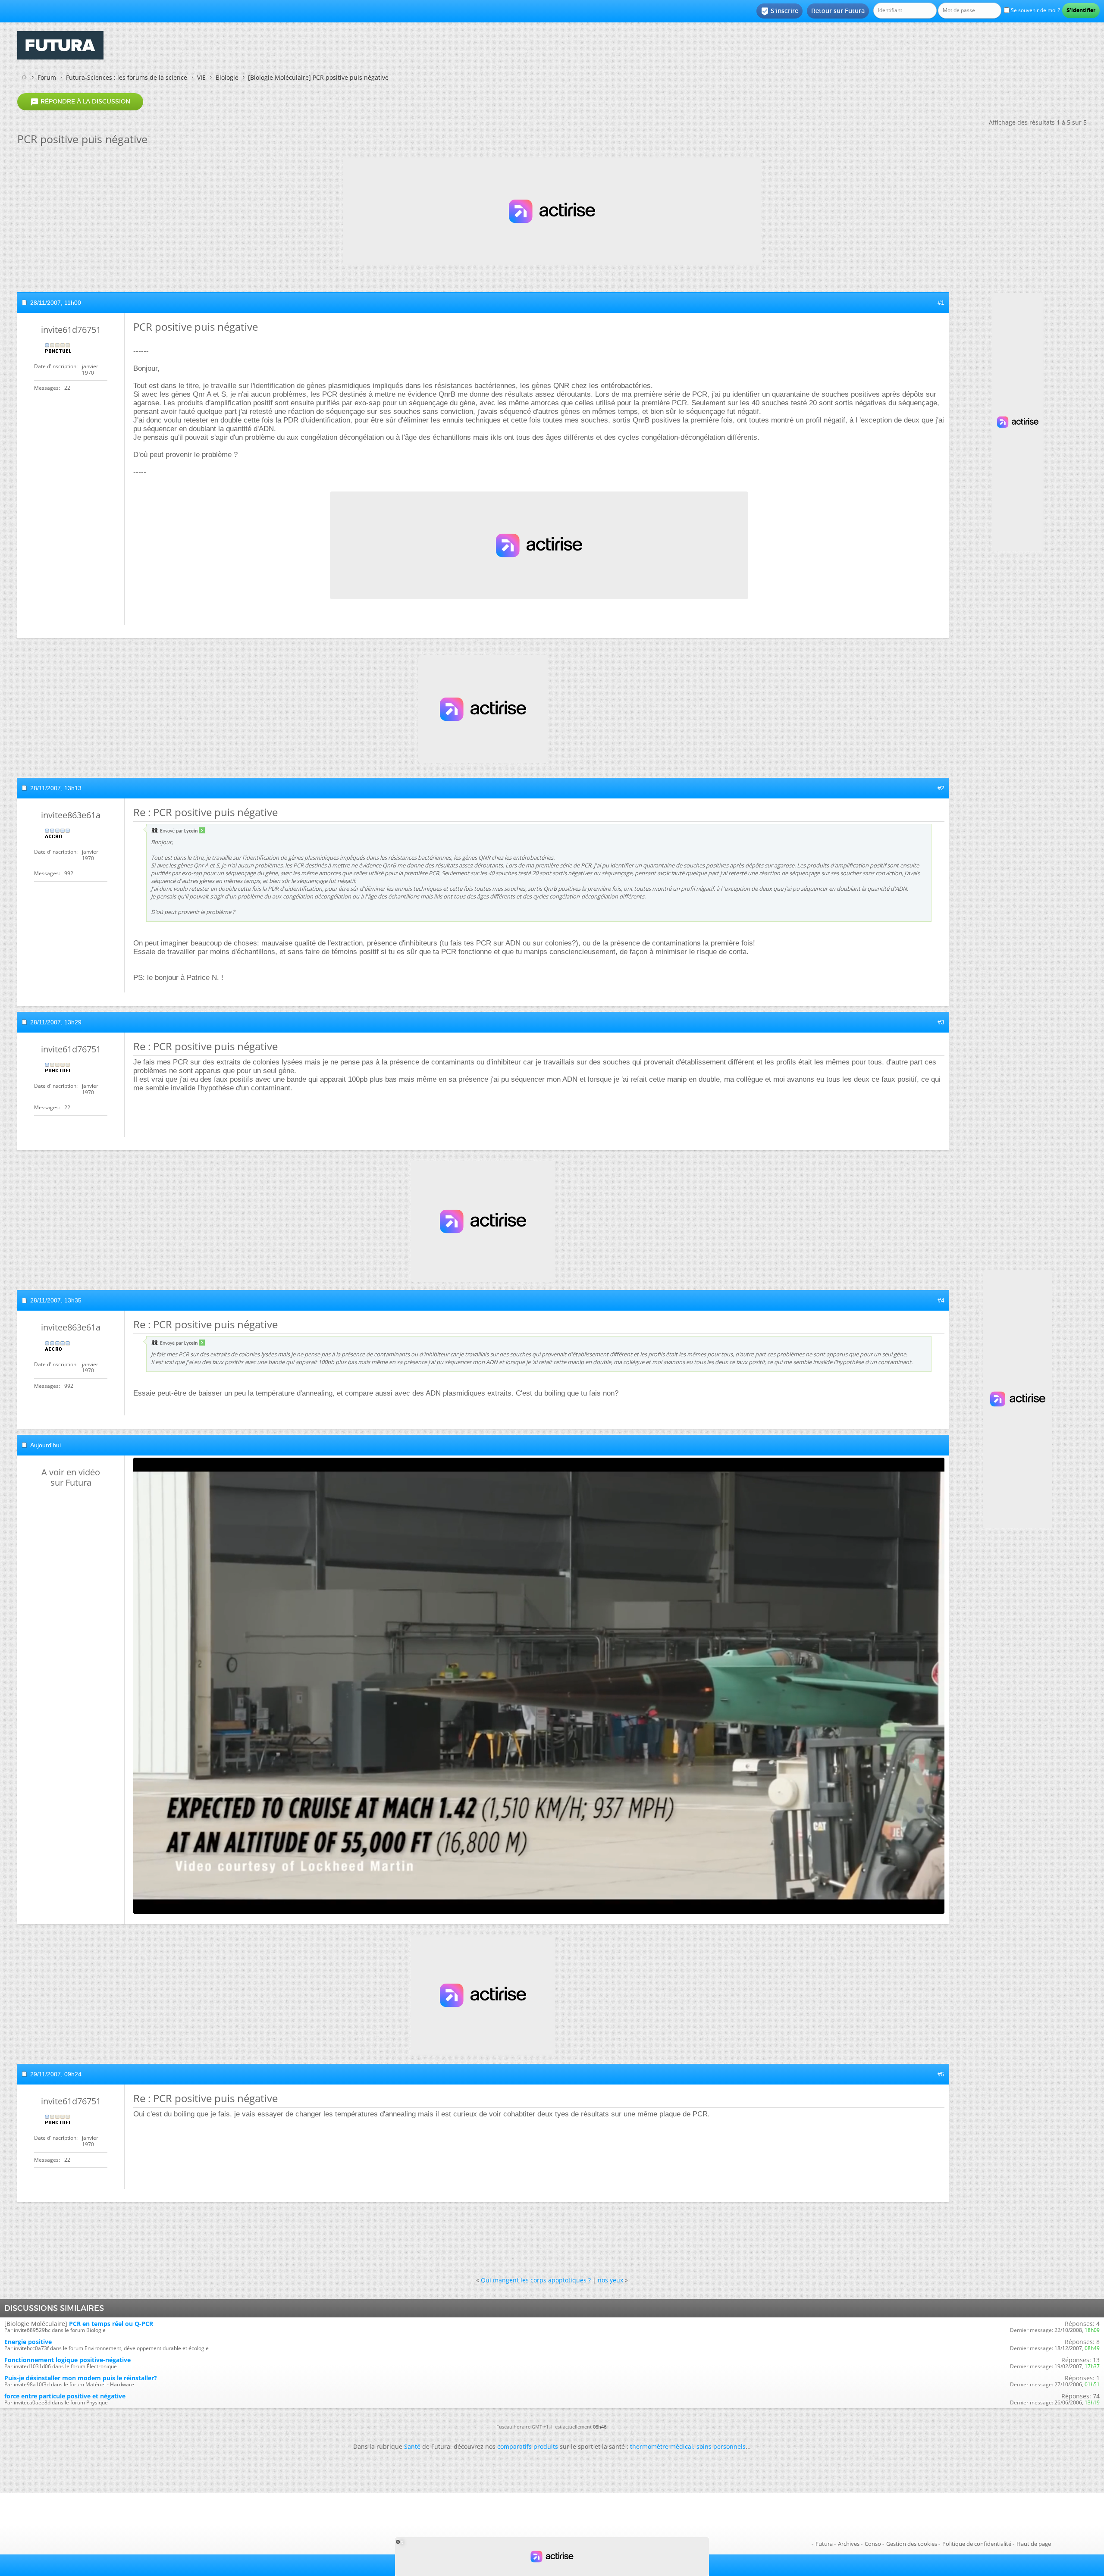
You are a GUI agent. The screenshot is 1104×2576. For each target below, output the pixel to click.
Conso (873, 2544)
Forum (47, 77)
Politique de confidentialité (977, 2544)
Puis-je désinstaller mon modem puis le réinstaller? (81, 2378)
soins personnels (721, 2446)
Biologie (227, 77)
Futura (824, 2544)
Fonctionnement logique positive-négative (67, 2360)
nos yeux (610, 2280)
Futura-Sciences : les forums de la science (127, 77)
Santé (412, 2446)
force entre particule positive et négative (65, 2396)
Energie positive (28, 2342)
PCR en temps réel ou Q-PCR (111, 2324)
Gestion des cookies (912, 2544)
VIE (201, 77)
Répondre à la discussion (80, 102)
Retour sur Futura (838, 11)
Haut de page (1034, 2544)
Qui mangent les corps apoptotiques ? (536, 2280)
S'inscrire (779, 11)
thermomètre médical (662, 2446)
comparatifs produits (528, 2446)
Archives (849, 2544)
